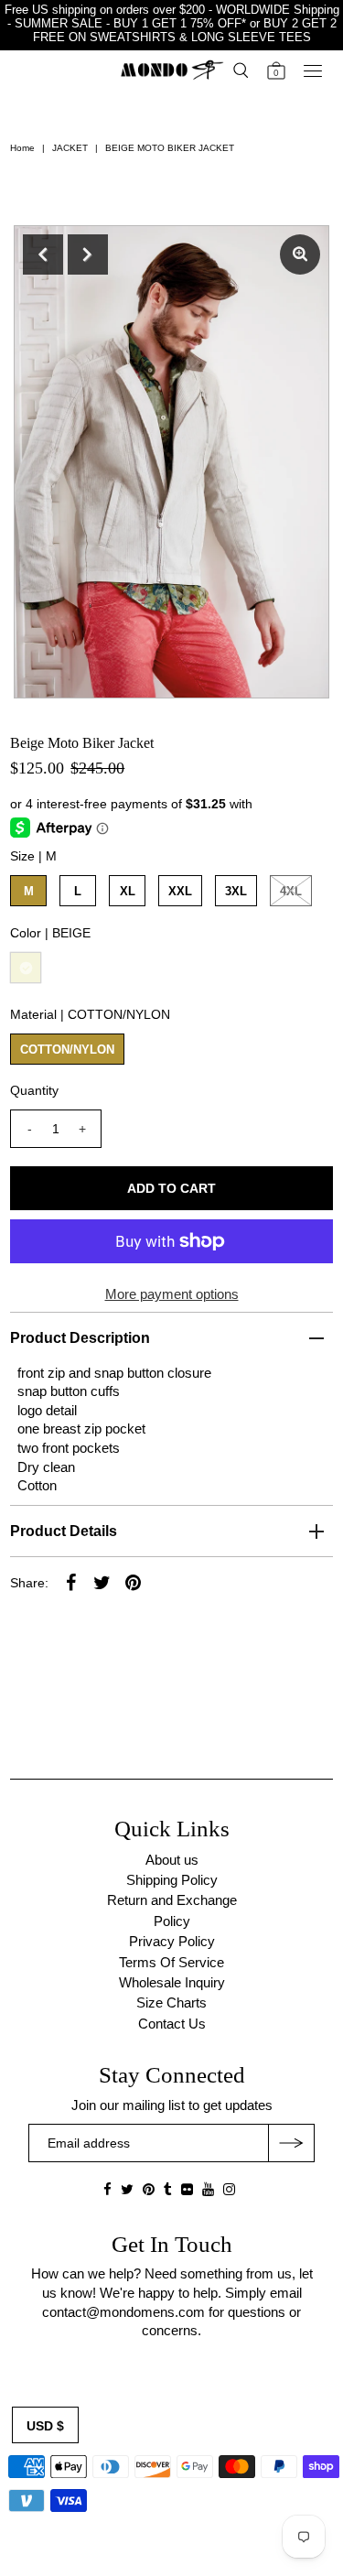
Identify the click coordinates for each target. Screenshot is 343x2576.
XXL (180, 891)
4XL (291, 891)
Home (22, 148)
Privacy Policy (172, 1941)
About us (172, 1860)
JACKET (70, 148)
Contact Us (172, 2024)
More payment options (172, 1294)
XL (128, 891)
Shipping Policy (172, 1880)
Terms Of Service (171, 1962)
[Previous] (43, 254)
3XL (236, 891)
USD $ (45, 2426)
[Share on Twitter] (102, 1582)
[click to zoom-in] (300, 254)
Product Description (80, 1338)
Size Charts (171, 2002)
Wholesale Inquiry (172, 1982)
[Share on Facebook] (70, 1582)
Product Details (64, 1531)
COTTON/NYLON (67, 1050)
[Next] (88, 254)
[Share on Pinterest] (133, 1582)
